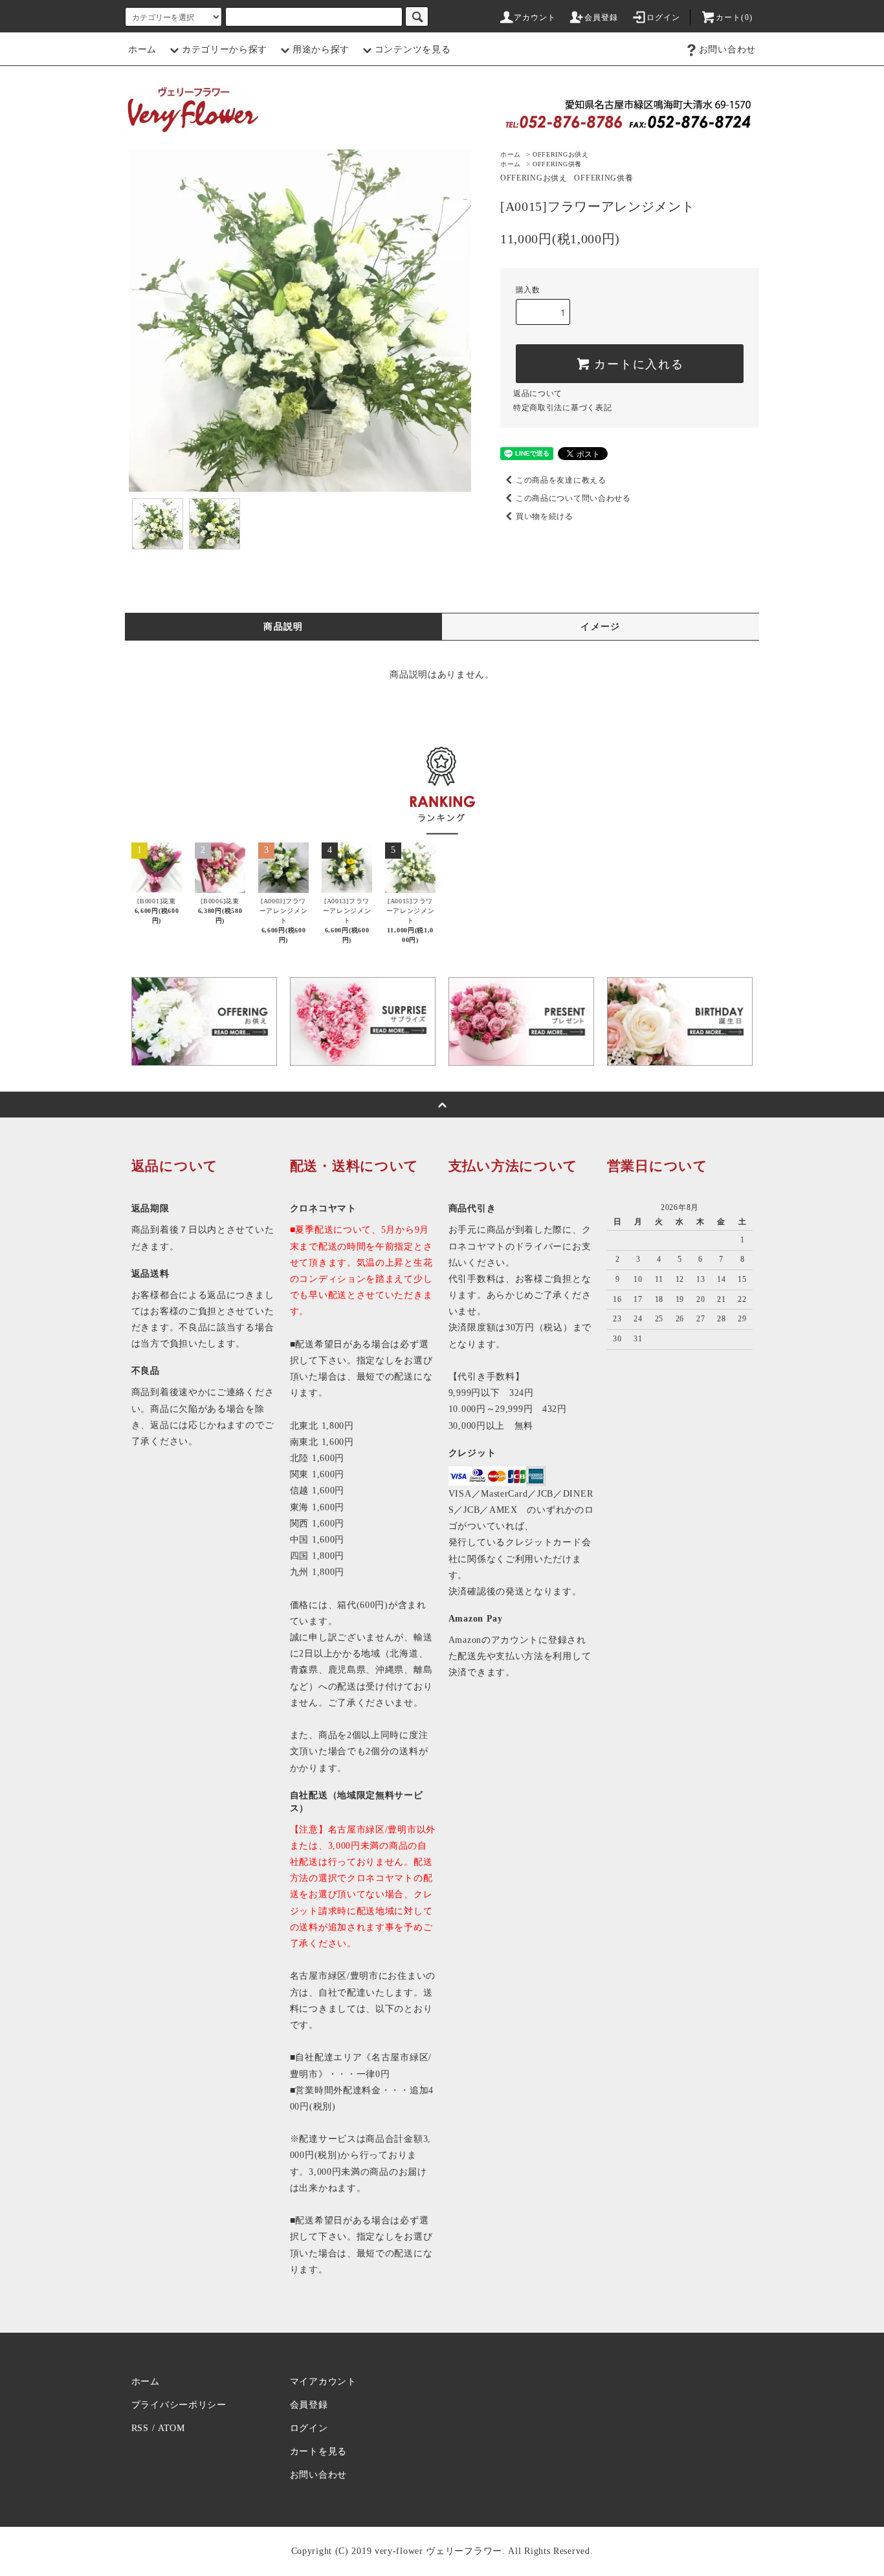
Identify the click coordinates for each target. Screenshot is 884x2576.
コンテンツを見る (413, 50)
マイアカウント (323, 2382)
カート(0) (734, 17)
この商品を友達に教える (561, 480)
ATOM (171, 2428)
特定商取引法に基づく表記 (562, 408)
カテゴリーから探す (225, 50)
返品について (538, 393)
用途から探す (321, 50)
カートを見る (318, 2451)
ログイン (664, 17)
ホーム (142, 50)
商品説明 (283, 627)
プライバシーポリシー (179, 2405)
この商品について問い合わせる (573, 498)
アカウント (535, 17)
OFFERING (561, 154)
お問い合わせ (727, 50)
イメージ (601, 627)
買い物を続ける (545, 516)
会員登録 (602, 17)
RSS (140, 2428)
